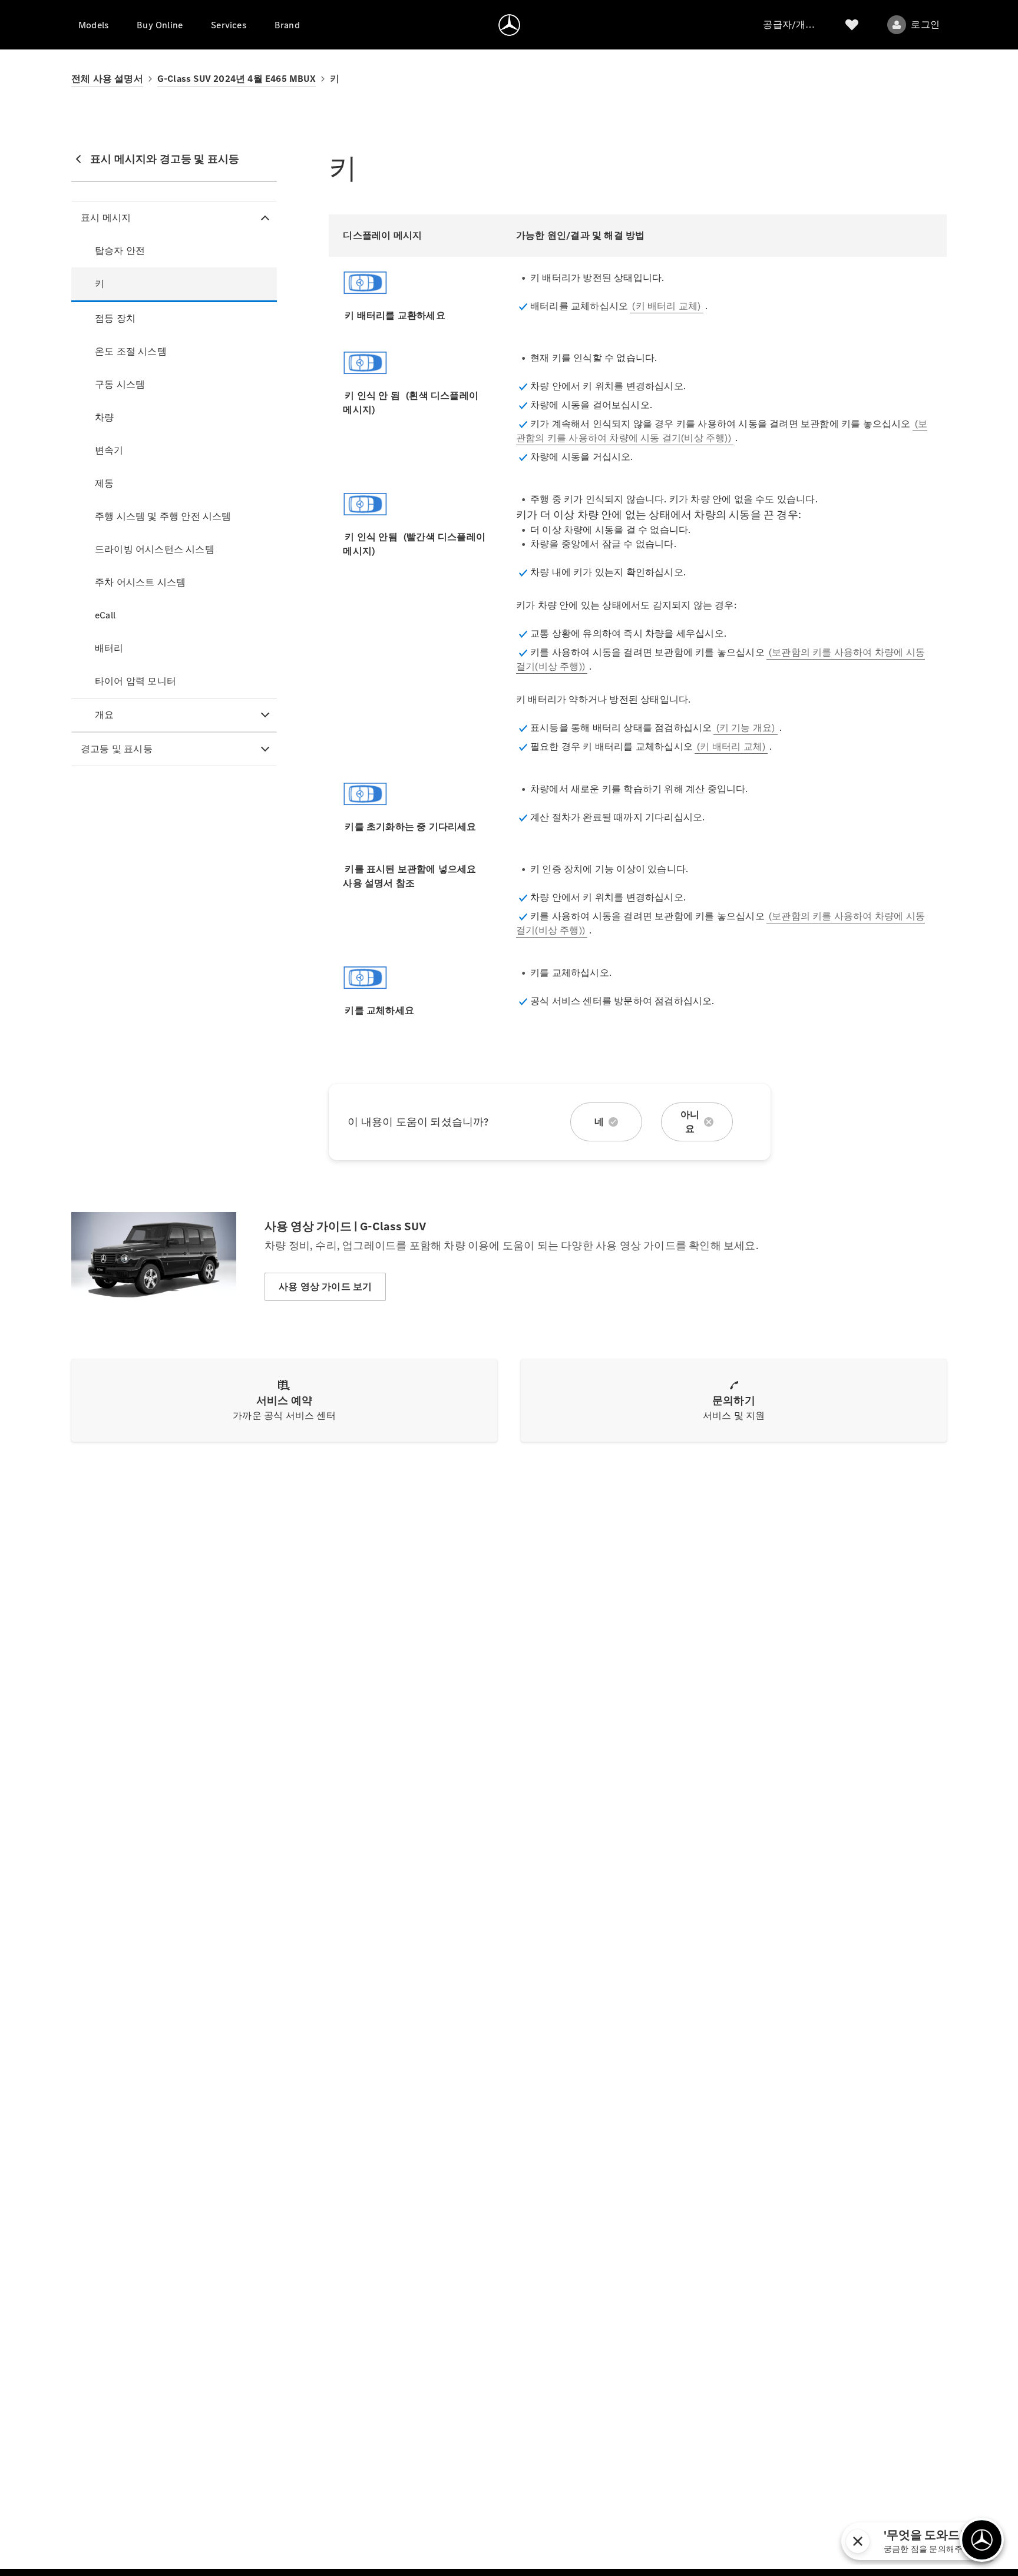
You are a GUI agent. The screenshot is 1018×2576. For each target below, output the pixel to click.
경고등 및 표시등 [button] (117, 749)
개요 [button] (104, 715)
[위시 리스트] (852, 25)
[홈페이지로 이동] (509, 25)
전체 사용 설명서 (107, 79)
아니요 (690, 1122)
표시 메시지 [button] (106, 218)
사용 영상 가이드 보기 (325, 1287)
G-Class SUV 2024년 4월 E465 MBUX (237, 79)
